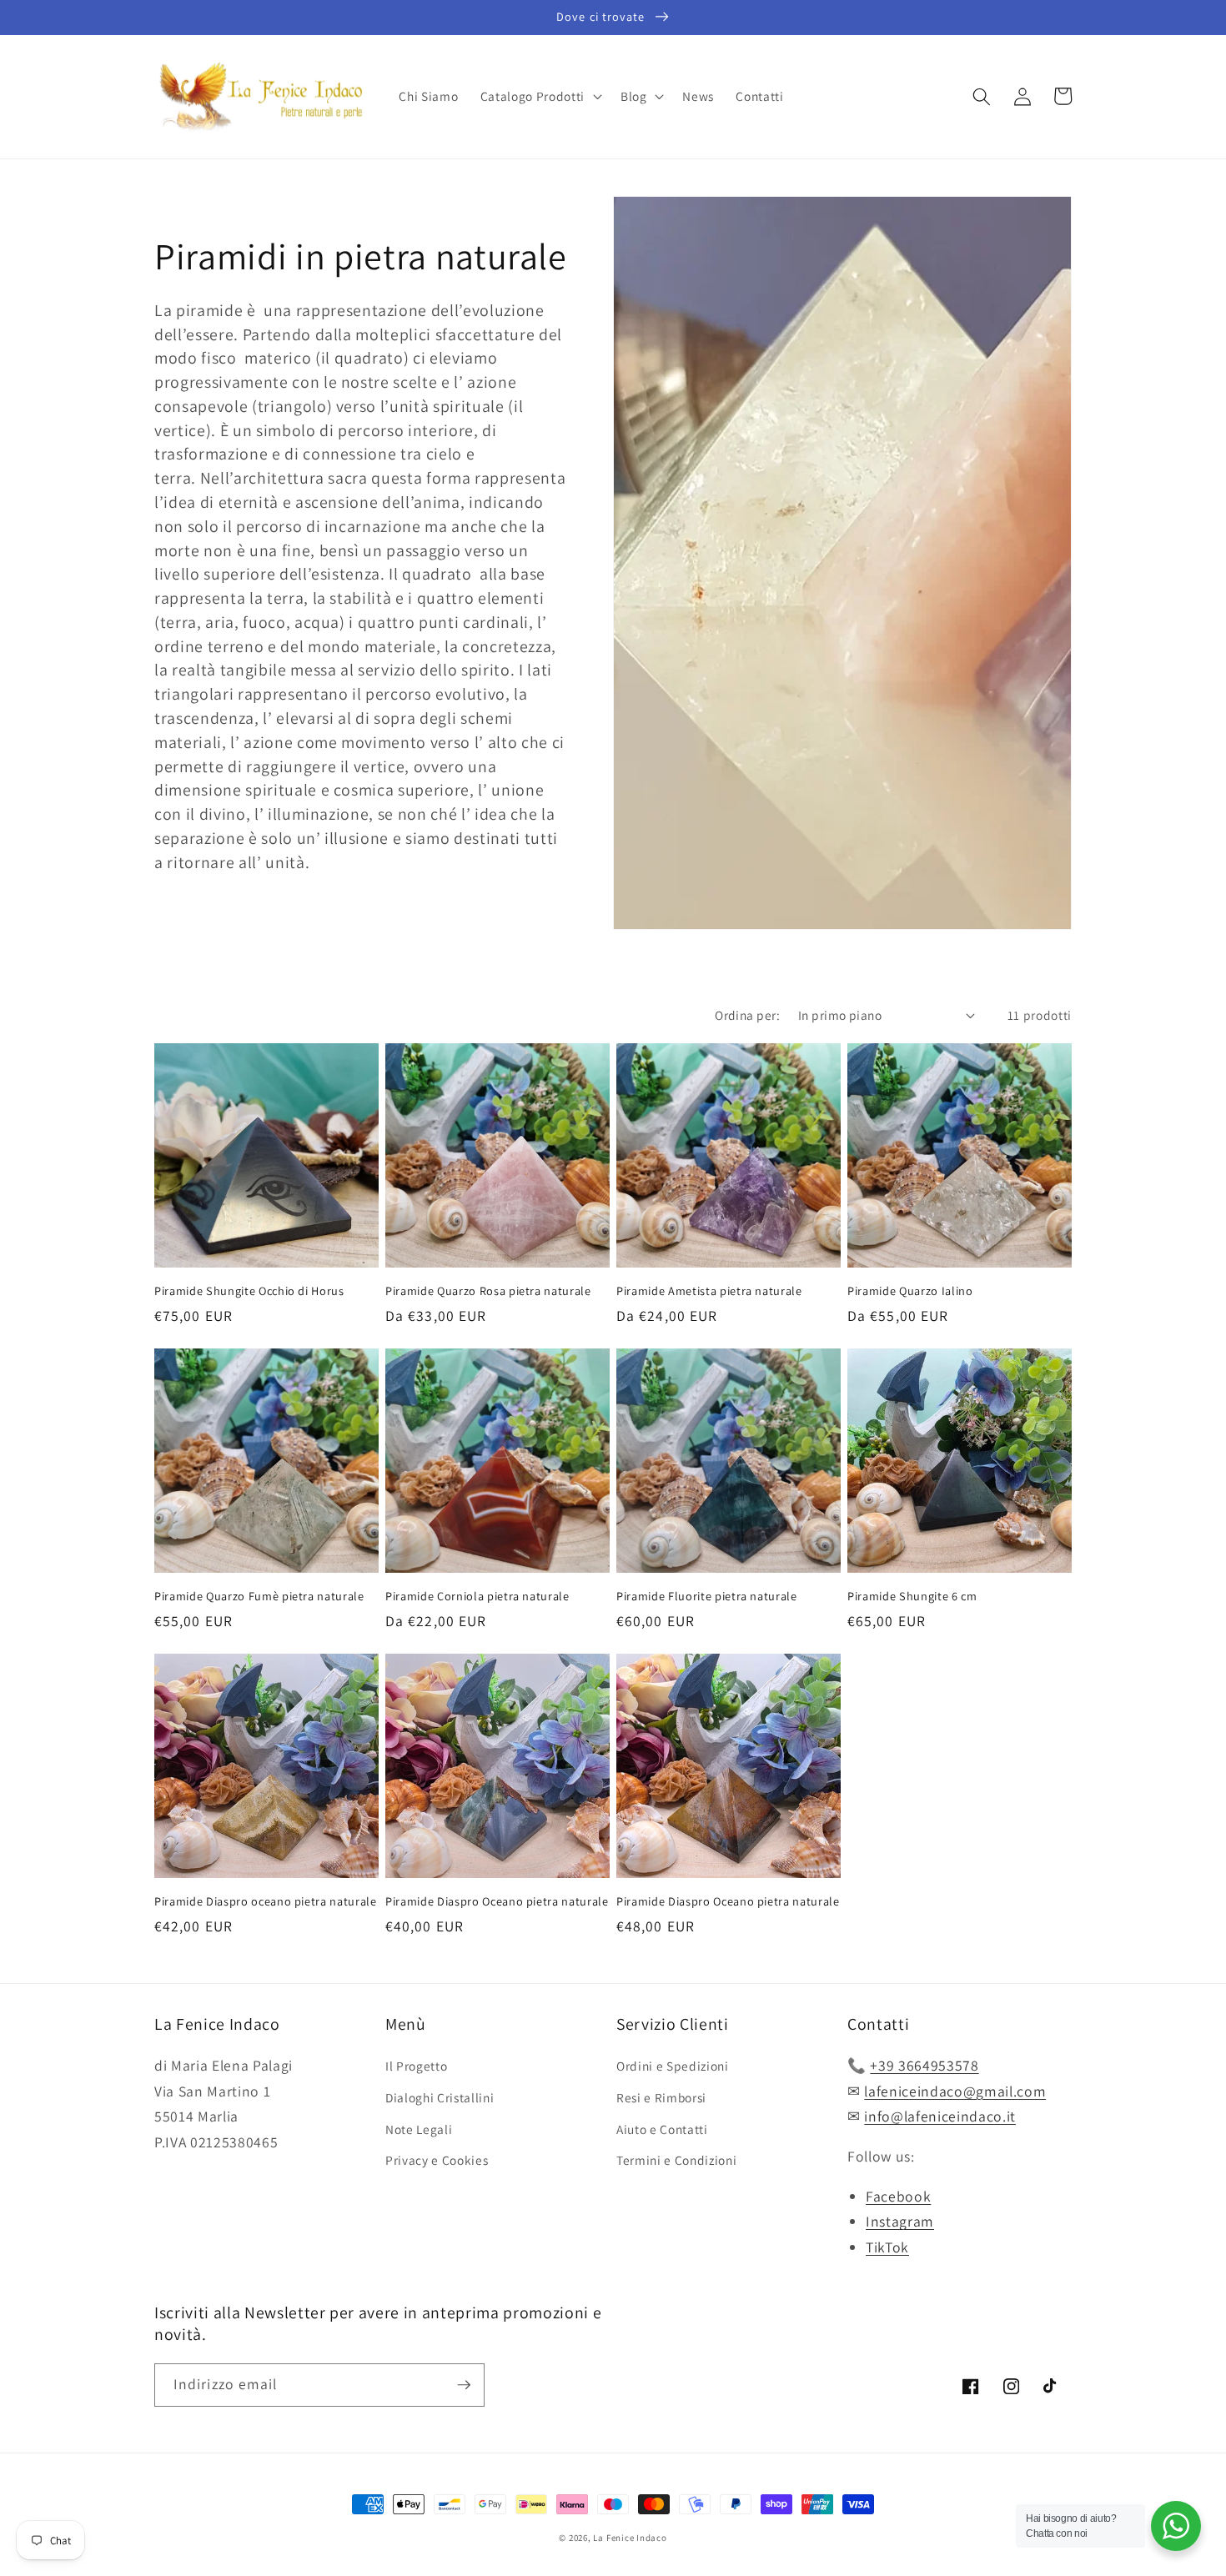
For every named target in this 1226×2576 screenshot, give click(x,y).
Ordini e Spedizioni (673, 2066)
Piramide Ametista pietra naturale (709, 1291)
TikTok (887, 2247)
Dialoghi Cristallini (440, 2097)
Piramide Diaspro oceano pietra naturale (266, 1901)
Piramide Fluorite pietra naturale (707, 1596)
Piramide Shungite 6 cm (912, 1596)
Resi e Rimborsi (661, 2097)
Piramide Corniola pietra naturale (477, 1596)
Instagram (900, 2221)
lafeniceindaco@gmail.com (955, 2091)
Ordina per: (747, 1015)
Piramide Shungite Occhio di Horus (249, 1291)
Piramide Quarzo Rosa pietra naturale (488, 1291)
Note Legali (419, 2129)
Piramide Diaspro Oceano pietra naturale (497, 1901)
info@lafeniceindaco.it (940, 2116)
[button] (540, 97)
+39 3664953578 (924, 2065)
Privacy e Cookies (437, 2160)
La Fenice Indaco (630, 2538)
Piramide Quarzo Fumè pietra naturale (259, 1596)
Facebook (898, 2196)
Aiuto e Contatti (662, 2129)
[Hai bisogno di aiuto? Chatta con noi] (1176, 2526)
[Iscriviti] (464, 2385)
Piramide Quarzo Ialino (910, 1291)
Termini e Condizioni (676, 2160)
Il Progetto (416, 2066)
